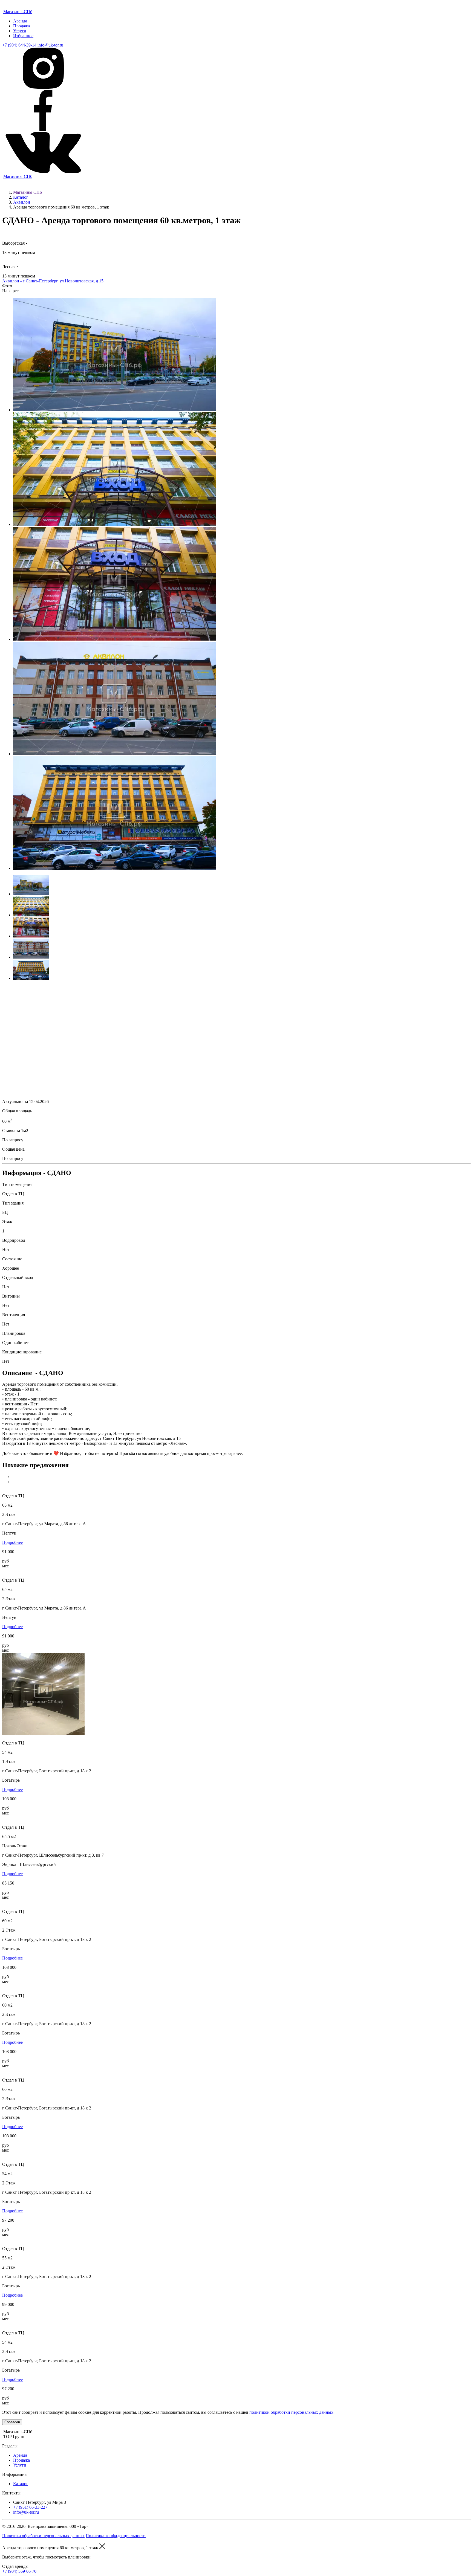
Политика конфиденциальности (116, 2536)
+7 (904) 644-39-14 (19, 45)
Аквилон (22, 202)
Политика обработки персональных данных (43, 2536)
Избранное (23, 36)
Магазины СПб (28, 192)
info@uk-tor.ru (50, 45)
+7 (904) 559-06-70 (19, 2571)
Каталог (21, 197)
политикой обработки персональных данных (291, 2412)
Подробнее (12, 1542)
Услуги (20, 31)
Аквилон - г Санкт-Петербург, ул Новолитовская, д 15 (53, 281)
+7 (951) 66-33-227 (30, 2507)
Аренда (20, 21)
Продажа (21, 26)
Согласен (12, 2422)
